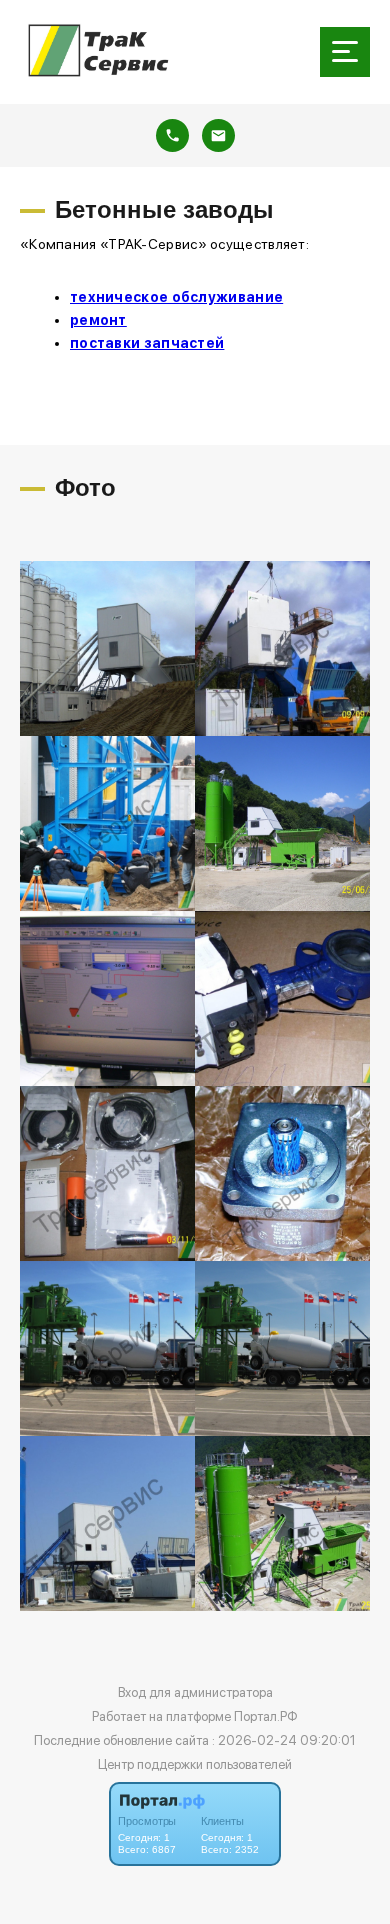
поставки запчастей (147, 343)
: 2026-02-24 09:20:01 (284, 1740)
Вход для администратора (195, 1692)
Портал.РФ (266, 1716)
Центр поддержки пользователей (195, 1764)
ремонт (98, 320)
